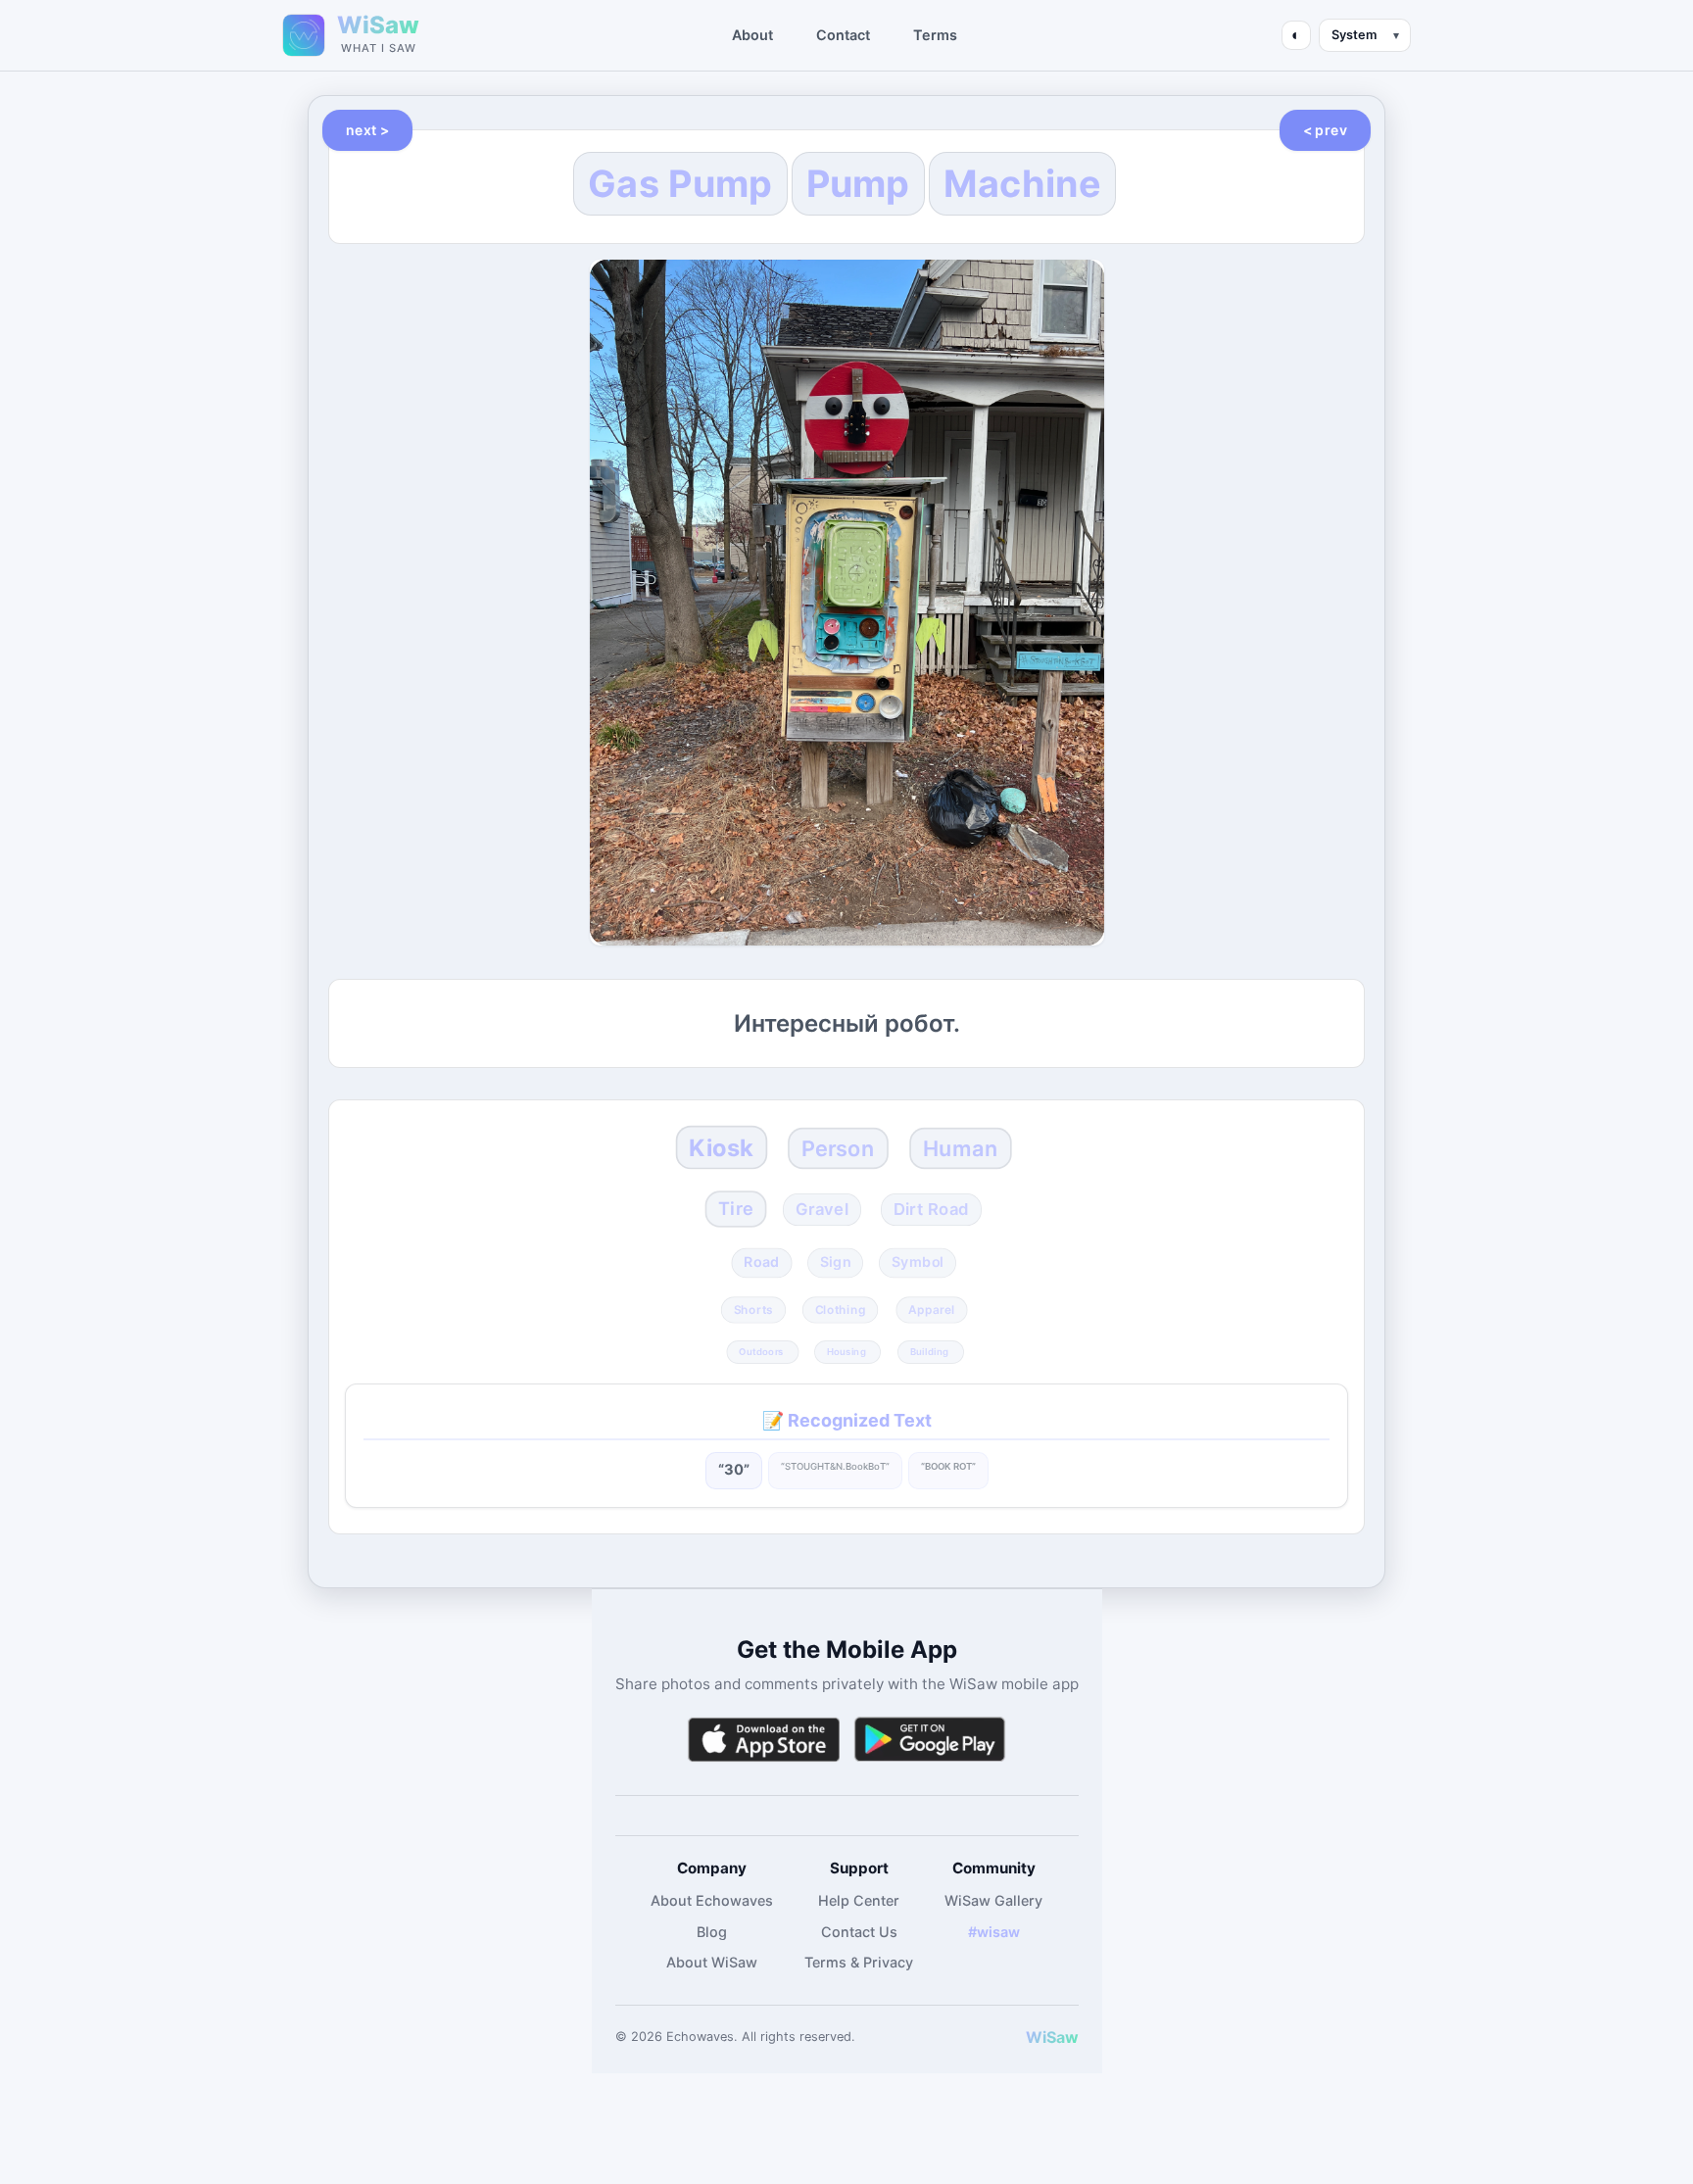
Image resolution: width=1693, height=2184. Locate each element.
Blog (712, 1932)
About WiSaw (712, 1962)
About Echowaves (712, 1900)
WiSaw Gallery (993, 1900)
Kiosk (721, 1147)
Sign (835, 1262)
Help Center (859, 1900)
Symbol (918, 1262)
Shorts (754, 1309)
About (752, 35)
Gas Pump (680, 183)
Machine (1022, 183)
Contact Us (859, 1932)
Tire (736, 1208)
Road (763, 1262)
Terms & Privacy (859, 1962)
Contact (843, 35)
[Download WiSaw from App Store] (763, 1740)
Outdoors (761, 1352)
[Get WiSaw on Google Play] (930, 1740)
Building (928, 1352)
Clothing (841, 1309)
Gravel (822, 1208)
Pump (858, 183)
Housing (846, 1352)
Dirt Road (930, 1208)
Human (961, 1147)
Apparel (932, 1309)
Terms (935, 35)
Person (837, 1147)
